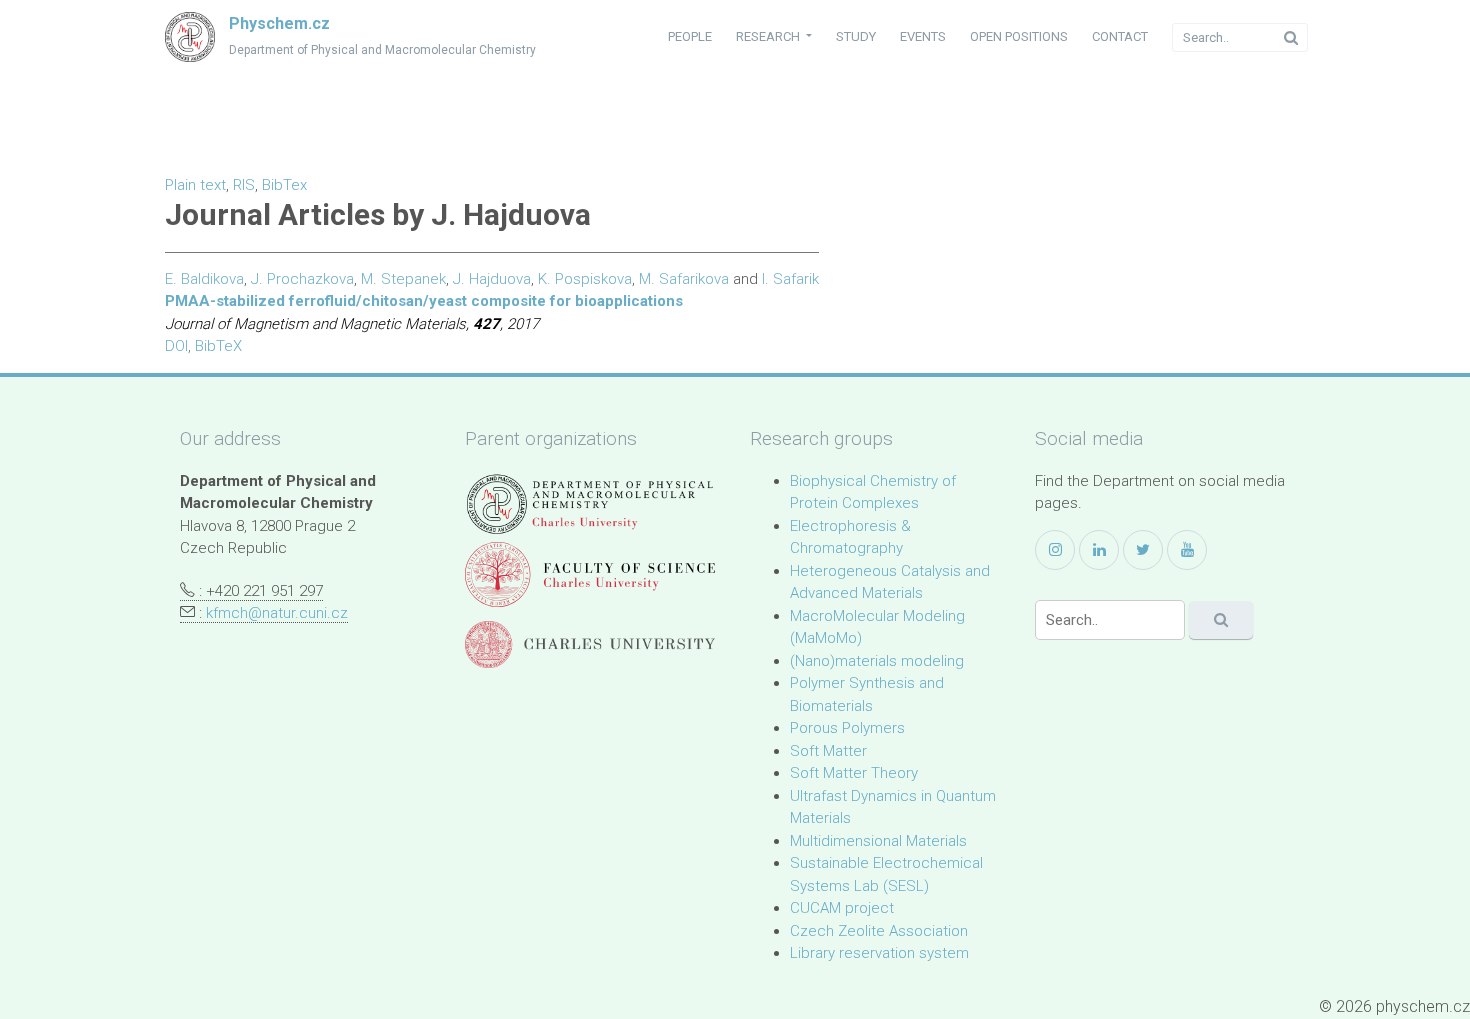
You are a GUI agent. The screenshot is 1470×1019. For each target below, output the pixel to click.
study (856, 36)
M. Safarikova (684, 279)
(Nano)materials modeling (877, 661)
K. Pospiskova (585, 279)
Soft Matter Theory (854, 773)
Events (923, 36)
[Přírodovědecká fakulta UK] (590, 574)
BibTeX (218, 346)
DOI (176, 346)
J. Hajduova (492, 279)
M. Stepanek (403, 279)
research (769, 36)
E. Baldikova (204, 279)
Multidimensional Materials (878, 841)
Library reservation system (879, 953)
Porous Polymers (847, 728)
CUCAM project (842, 908)
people (690, 36)
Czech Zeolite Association (879, 931)
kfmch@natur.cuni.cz (277, 613)
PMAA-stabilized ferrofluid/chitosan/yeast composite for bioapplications (424, 301)
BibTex (284, 185)
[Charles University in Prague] (590, 644)
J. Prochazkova (302, 279)
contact (1120, 36)
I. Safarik (790, 279)
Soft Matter (828, 751)
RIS (244, 185)
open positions (1019, 36)
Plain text (195, 185)
